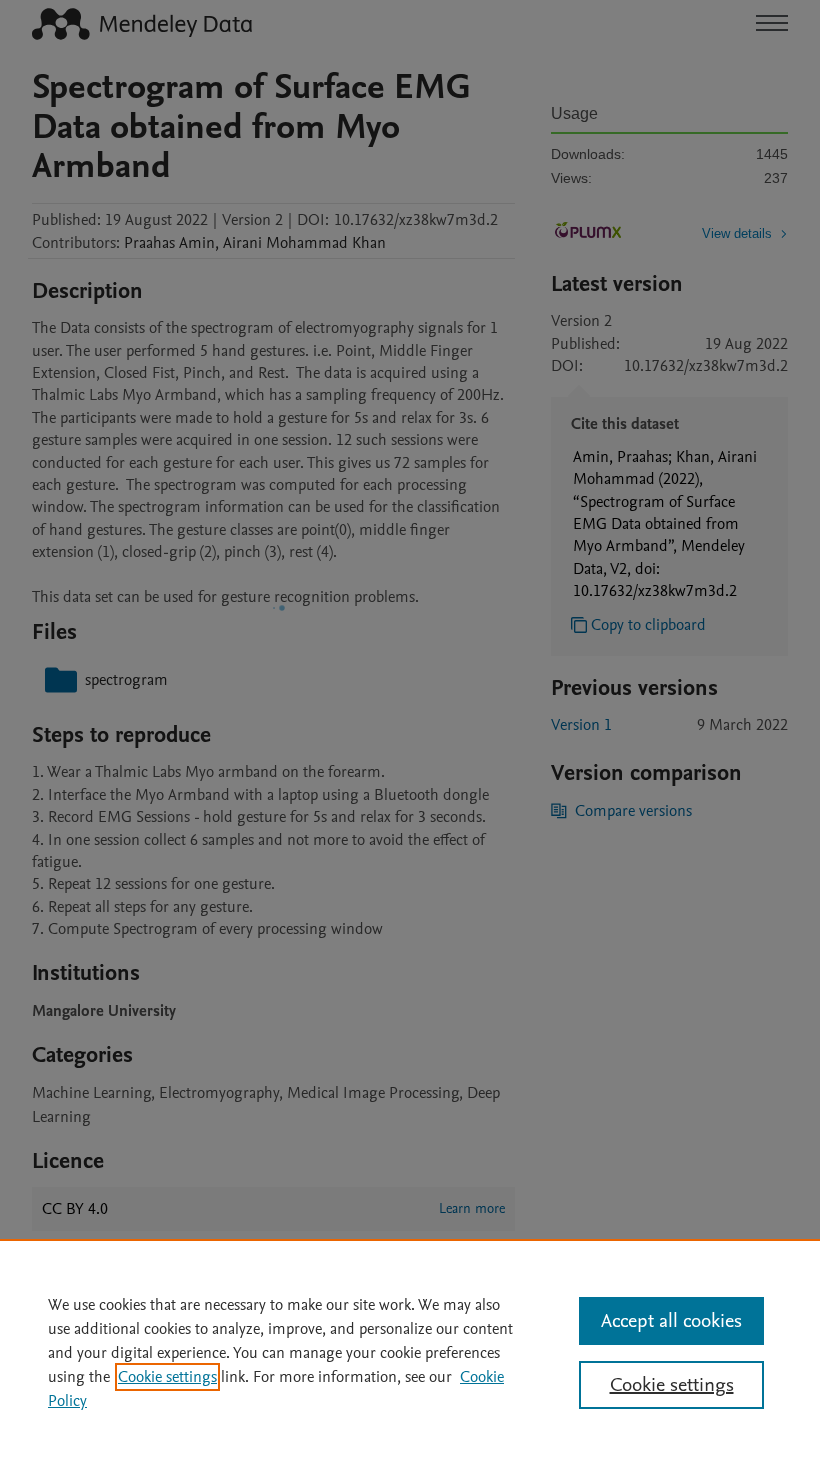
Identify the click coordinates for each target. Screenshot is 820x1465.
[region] (410, 1352)
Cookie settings (167, 1377)
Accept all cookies (671, 1321)
